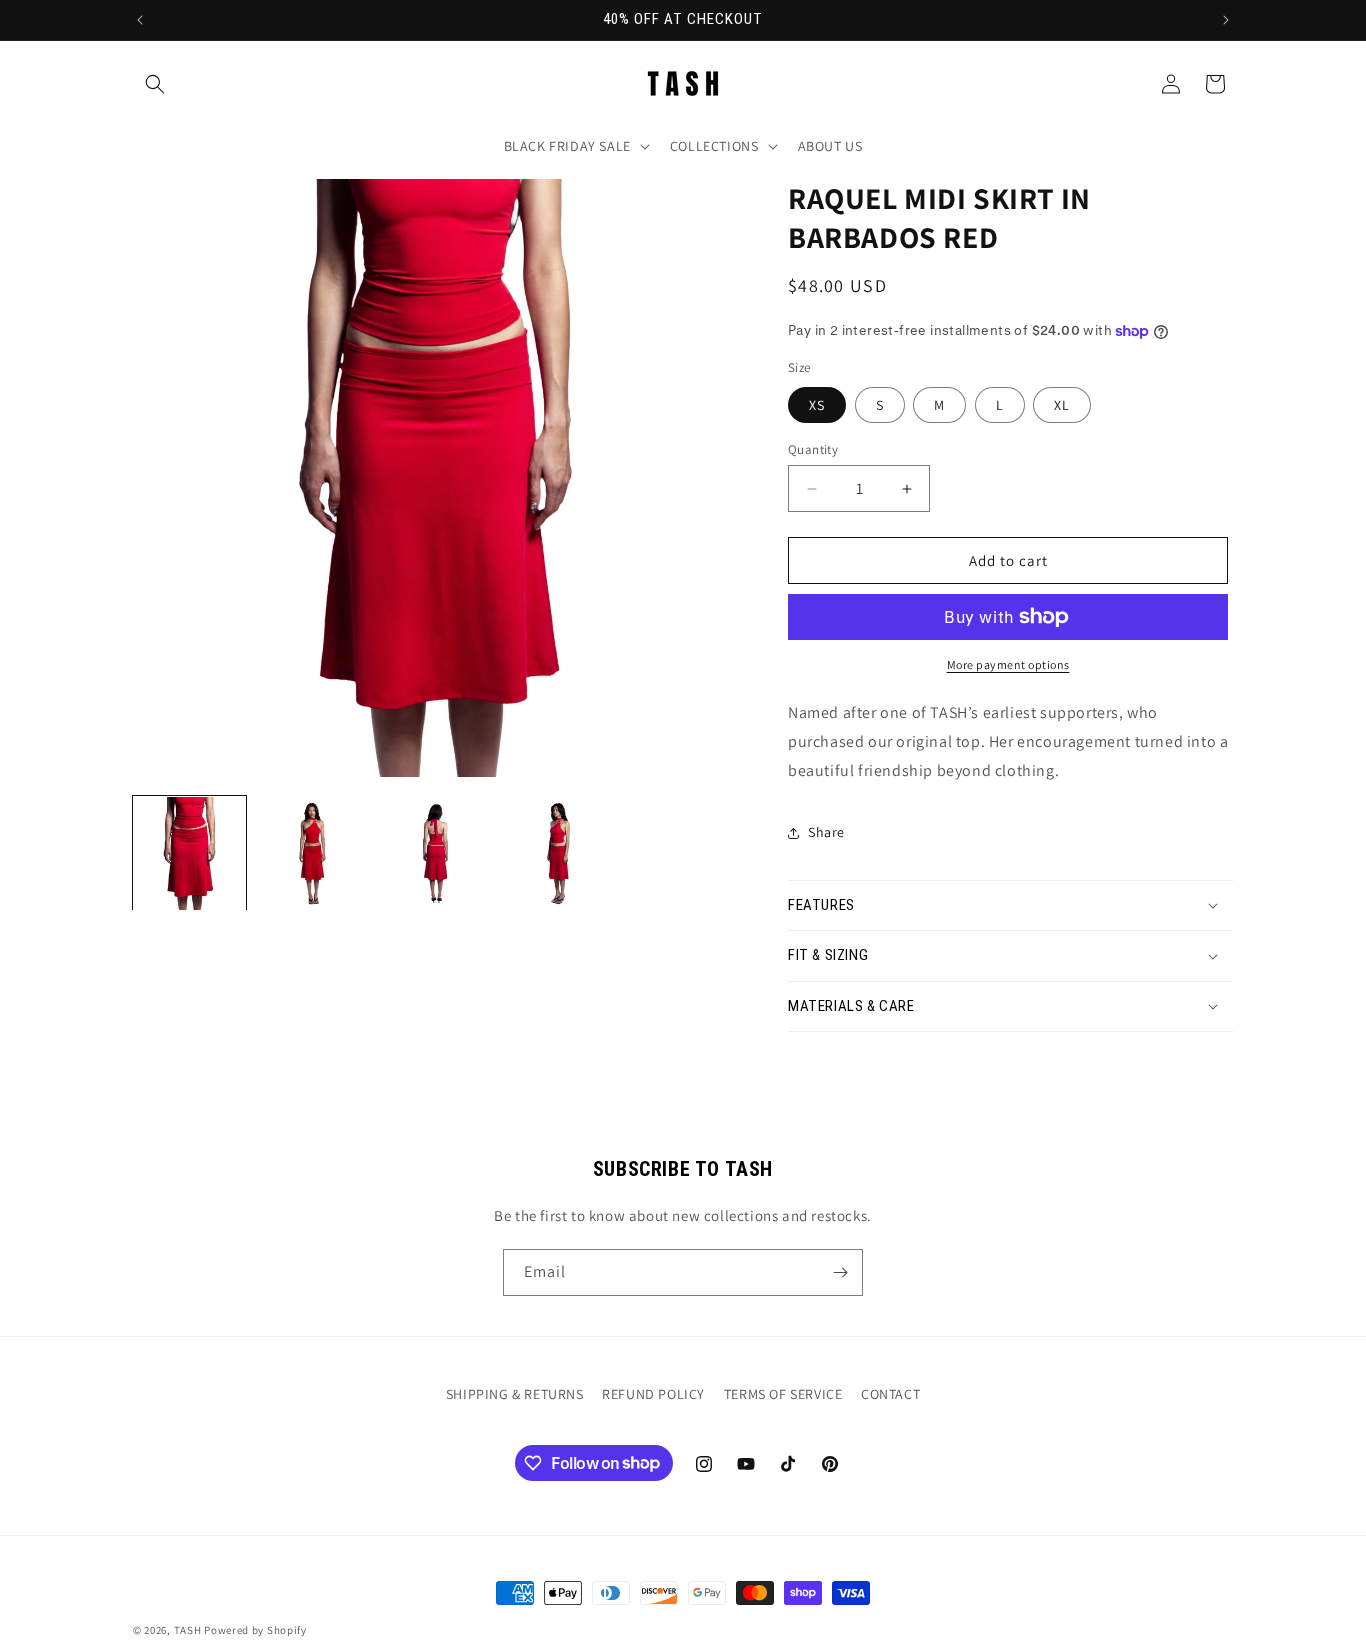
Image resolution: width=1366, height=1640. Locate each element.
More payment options (1008, 664)
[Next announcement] (1226, 20)
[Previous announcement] (140, 20)
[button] (155, 84)
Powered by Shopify (255, 1630)
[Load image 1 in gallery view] (189, 853)
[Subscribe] (840, 1272)
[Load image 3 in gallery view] (435, 853)
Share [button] (826, 832)
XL (1062, 405)
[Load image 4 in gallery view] (558, 853)
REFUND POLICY (653, 1394)
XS (817, 405)
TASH (188, 1630)
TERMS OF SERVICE (783, 1394)
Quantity (813, 449)
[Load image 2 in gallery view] (312, 853)
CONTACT (890, 1394)
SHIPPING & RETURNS (515, 1394)
